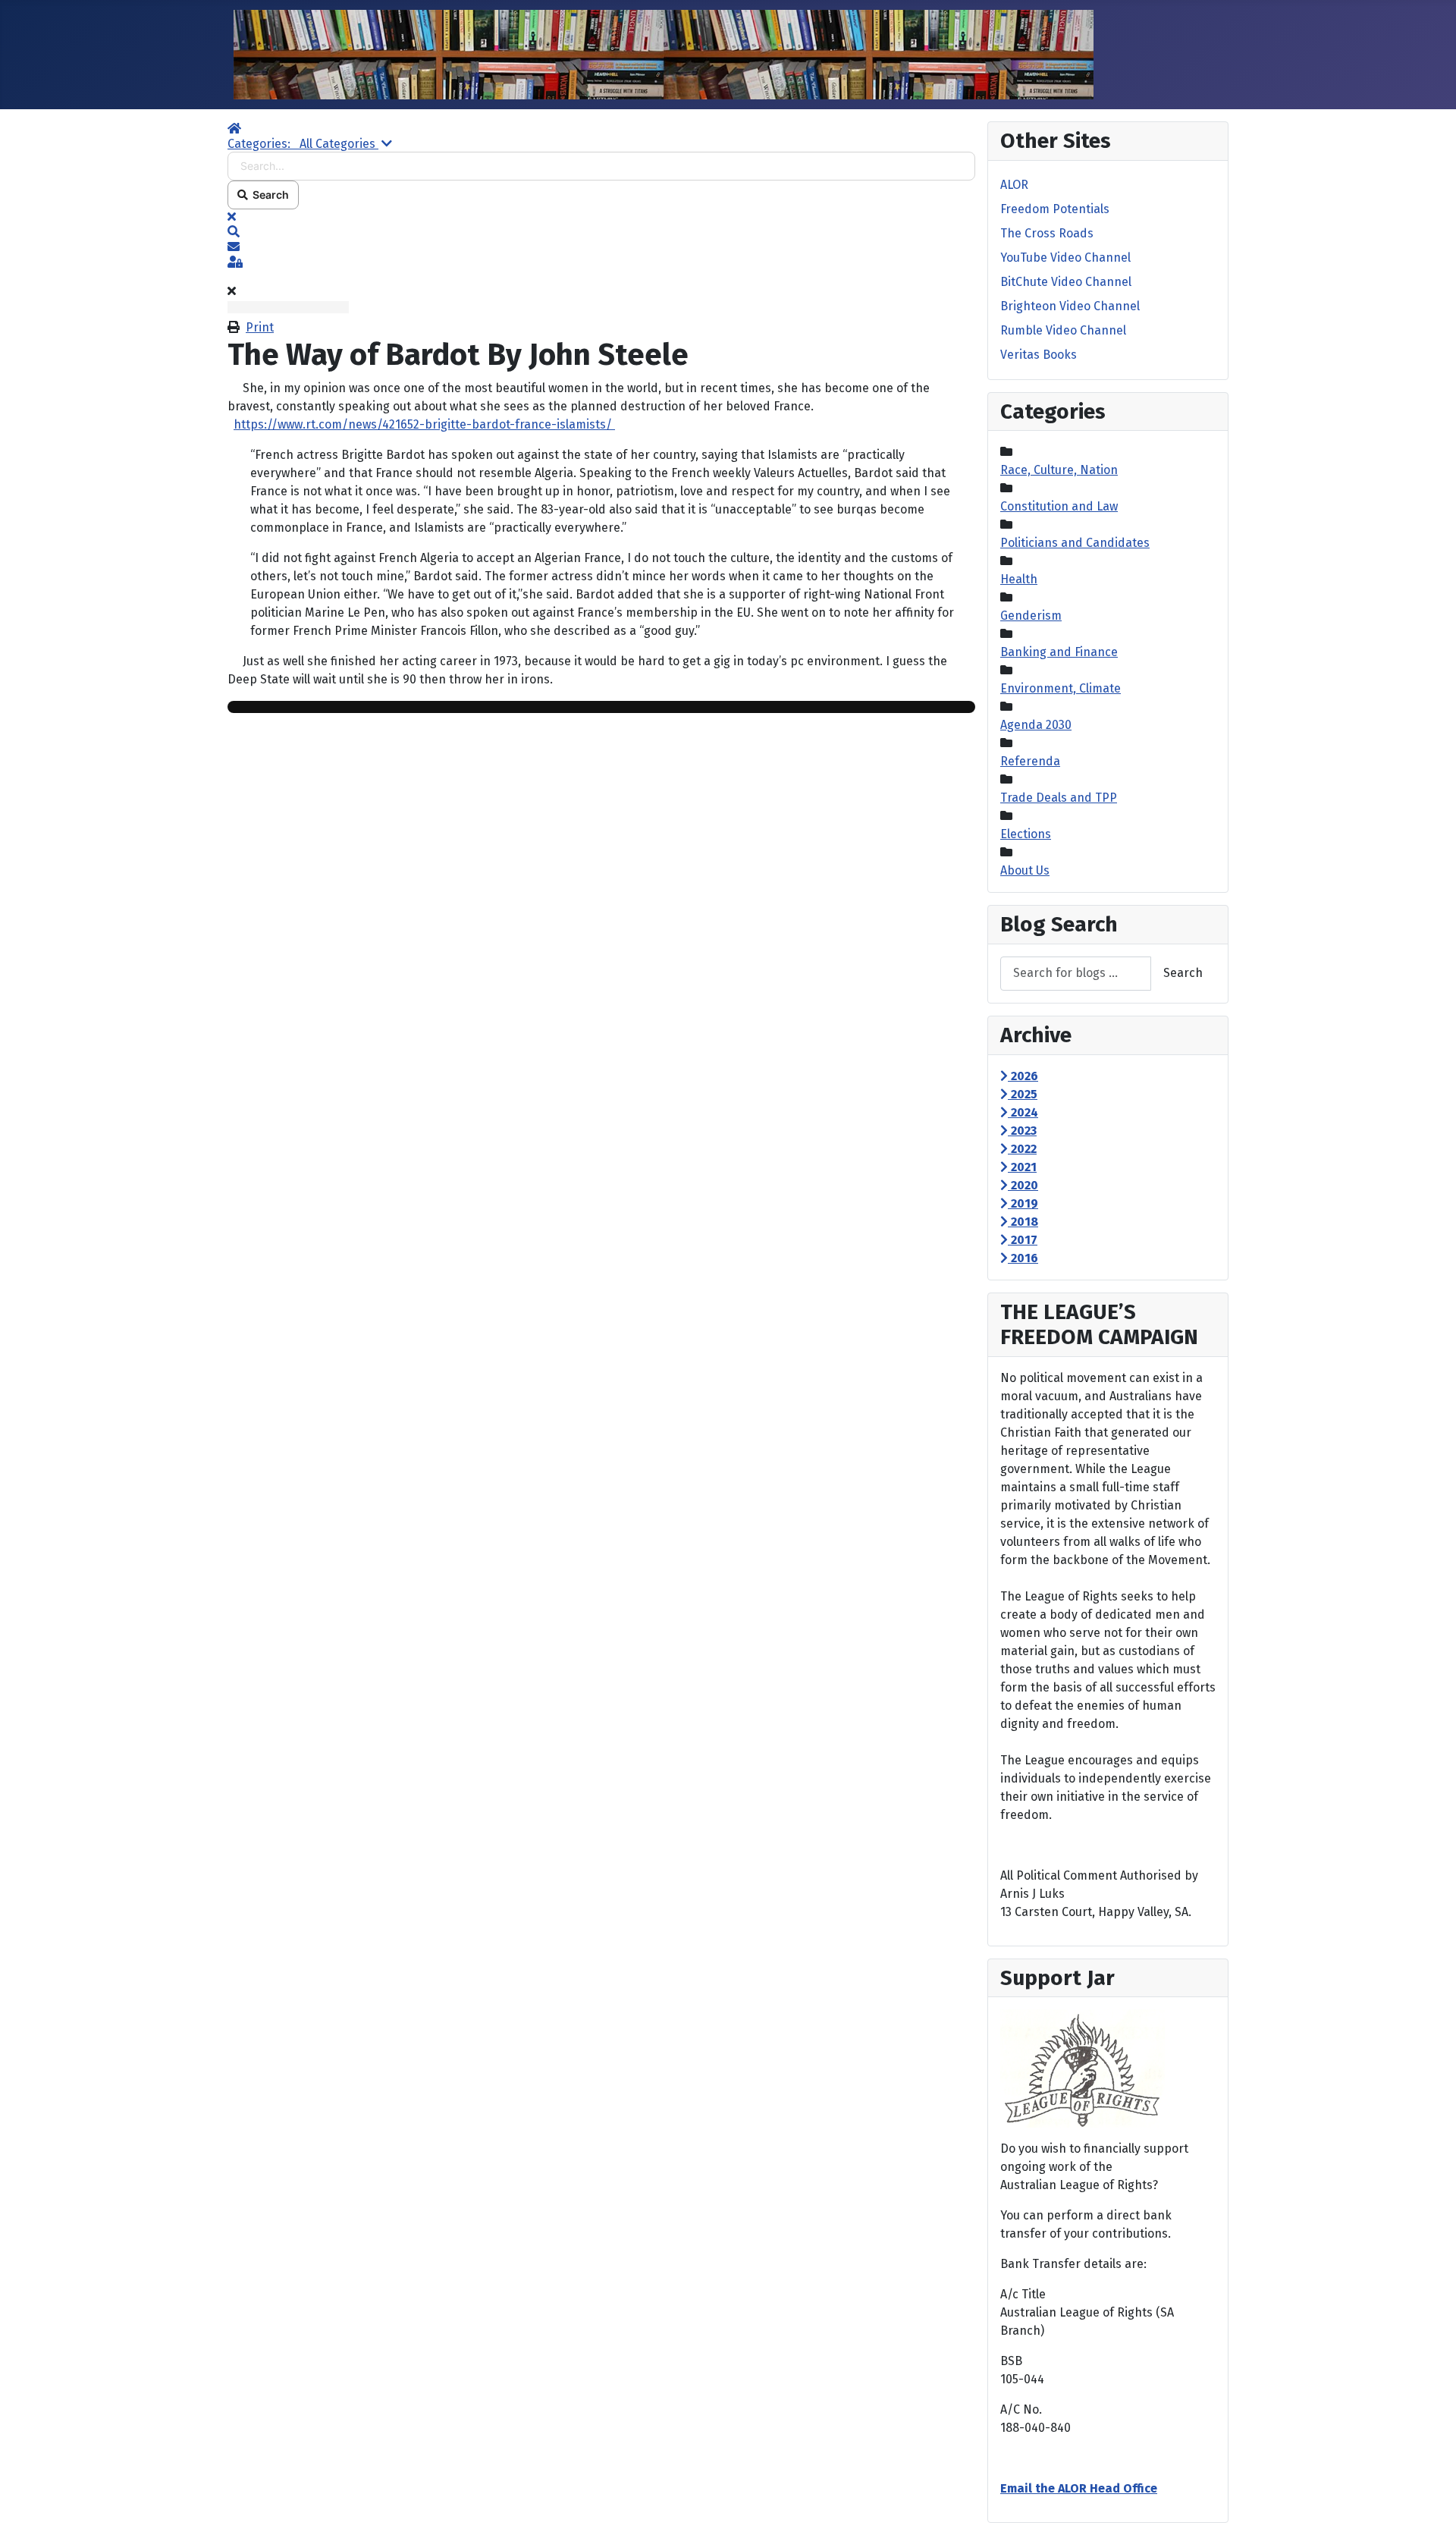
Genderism (1031, 616)
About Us (1025, 870)
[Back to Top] (1429, 2507)
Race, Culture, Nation (1059, 470)
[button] (601, 232)
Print (260, 327)
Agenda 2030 (1036, 725)
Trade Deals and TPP (1059, 798)
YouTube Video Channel (1065, 258)
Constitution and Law (1059, 506)
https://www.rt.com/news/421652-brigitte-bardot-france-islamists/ (424, 424)
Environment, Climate (1061, 688)
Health (1019, 579)
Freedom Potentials (1055, 209)
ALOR (1014, 185)
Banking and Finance (1059, 652)
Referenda (1030, 761)
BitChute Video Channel (1066, 282)
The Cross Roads (1047, 233)
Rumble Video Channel (1063, 330)
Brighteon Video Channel (1070, 306)
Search (268, 195)
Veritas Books (1039, 355)
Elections (1026, 834)
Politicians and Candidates (1075, 543)
